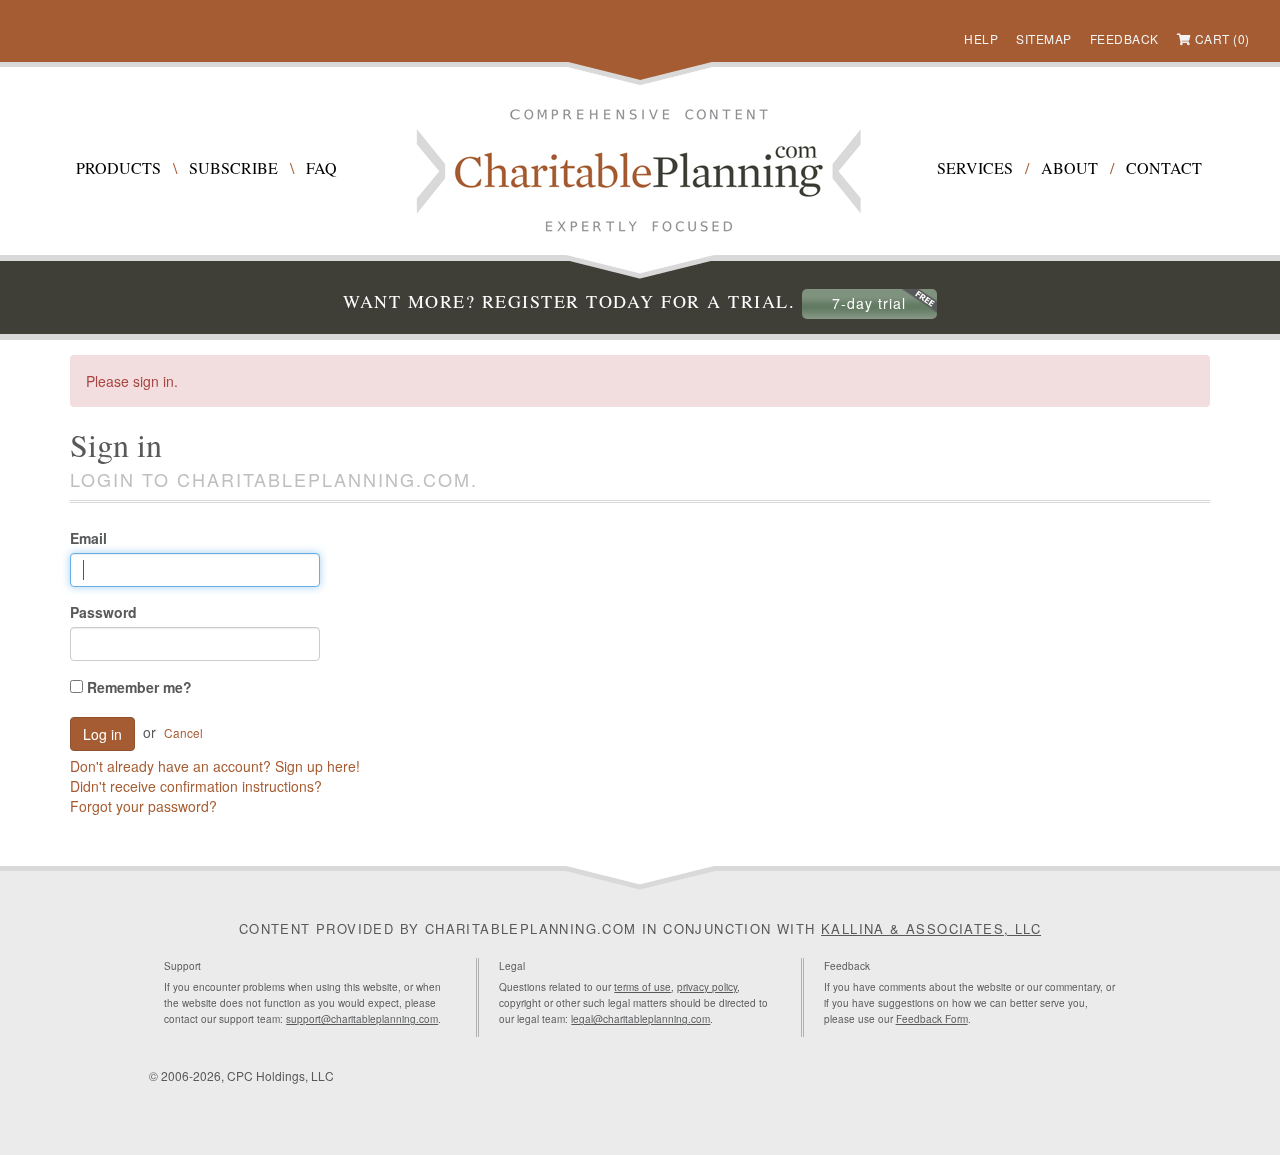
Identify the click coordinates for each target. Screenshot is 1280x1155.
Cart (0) (1222, 38)
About (1069, 167)
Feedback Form (932, 1019)
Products (118, 167)
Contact (1164, 167)
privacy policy (707, 987)
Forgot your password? (143, 806)
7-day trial (869, 303)
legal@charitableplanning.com (640, 1019)
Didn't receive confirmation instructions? (196, 786)
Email (88, 538)
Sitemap (1044, 38)
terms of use (642, 987)
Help (981, 38)
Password (103, 612)
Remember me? (137, 687)
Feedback (1124, 38)
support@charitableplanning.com (362, 1019)
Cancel (183, 732)
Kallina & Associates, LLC (931, 928)
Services (975, 167)
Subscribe (233, 167)
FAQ (321, 167)
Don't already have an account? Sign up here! (215, 766)
